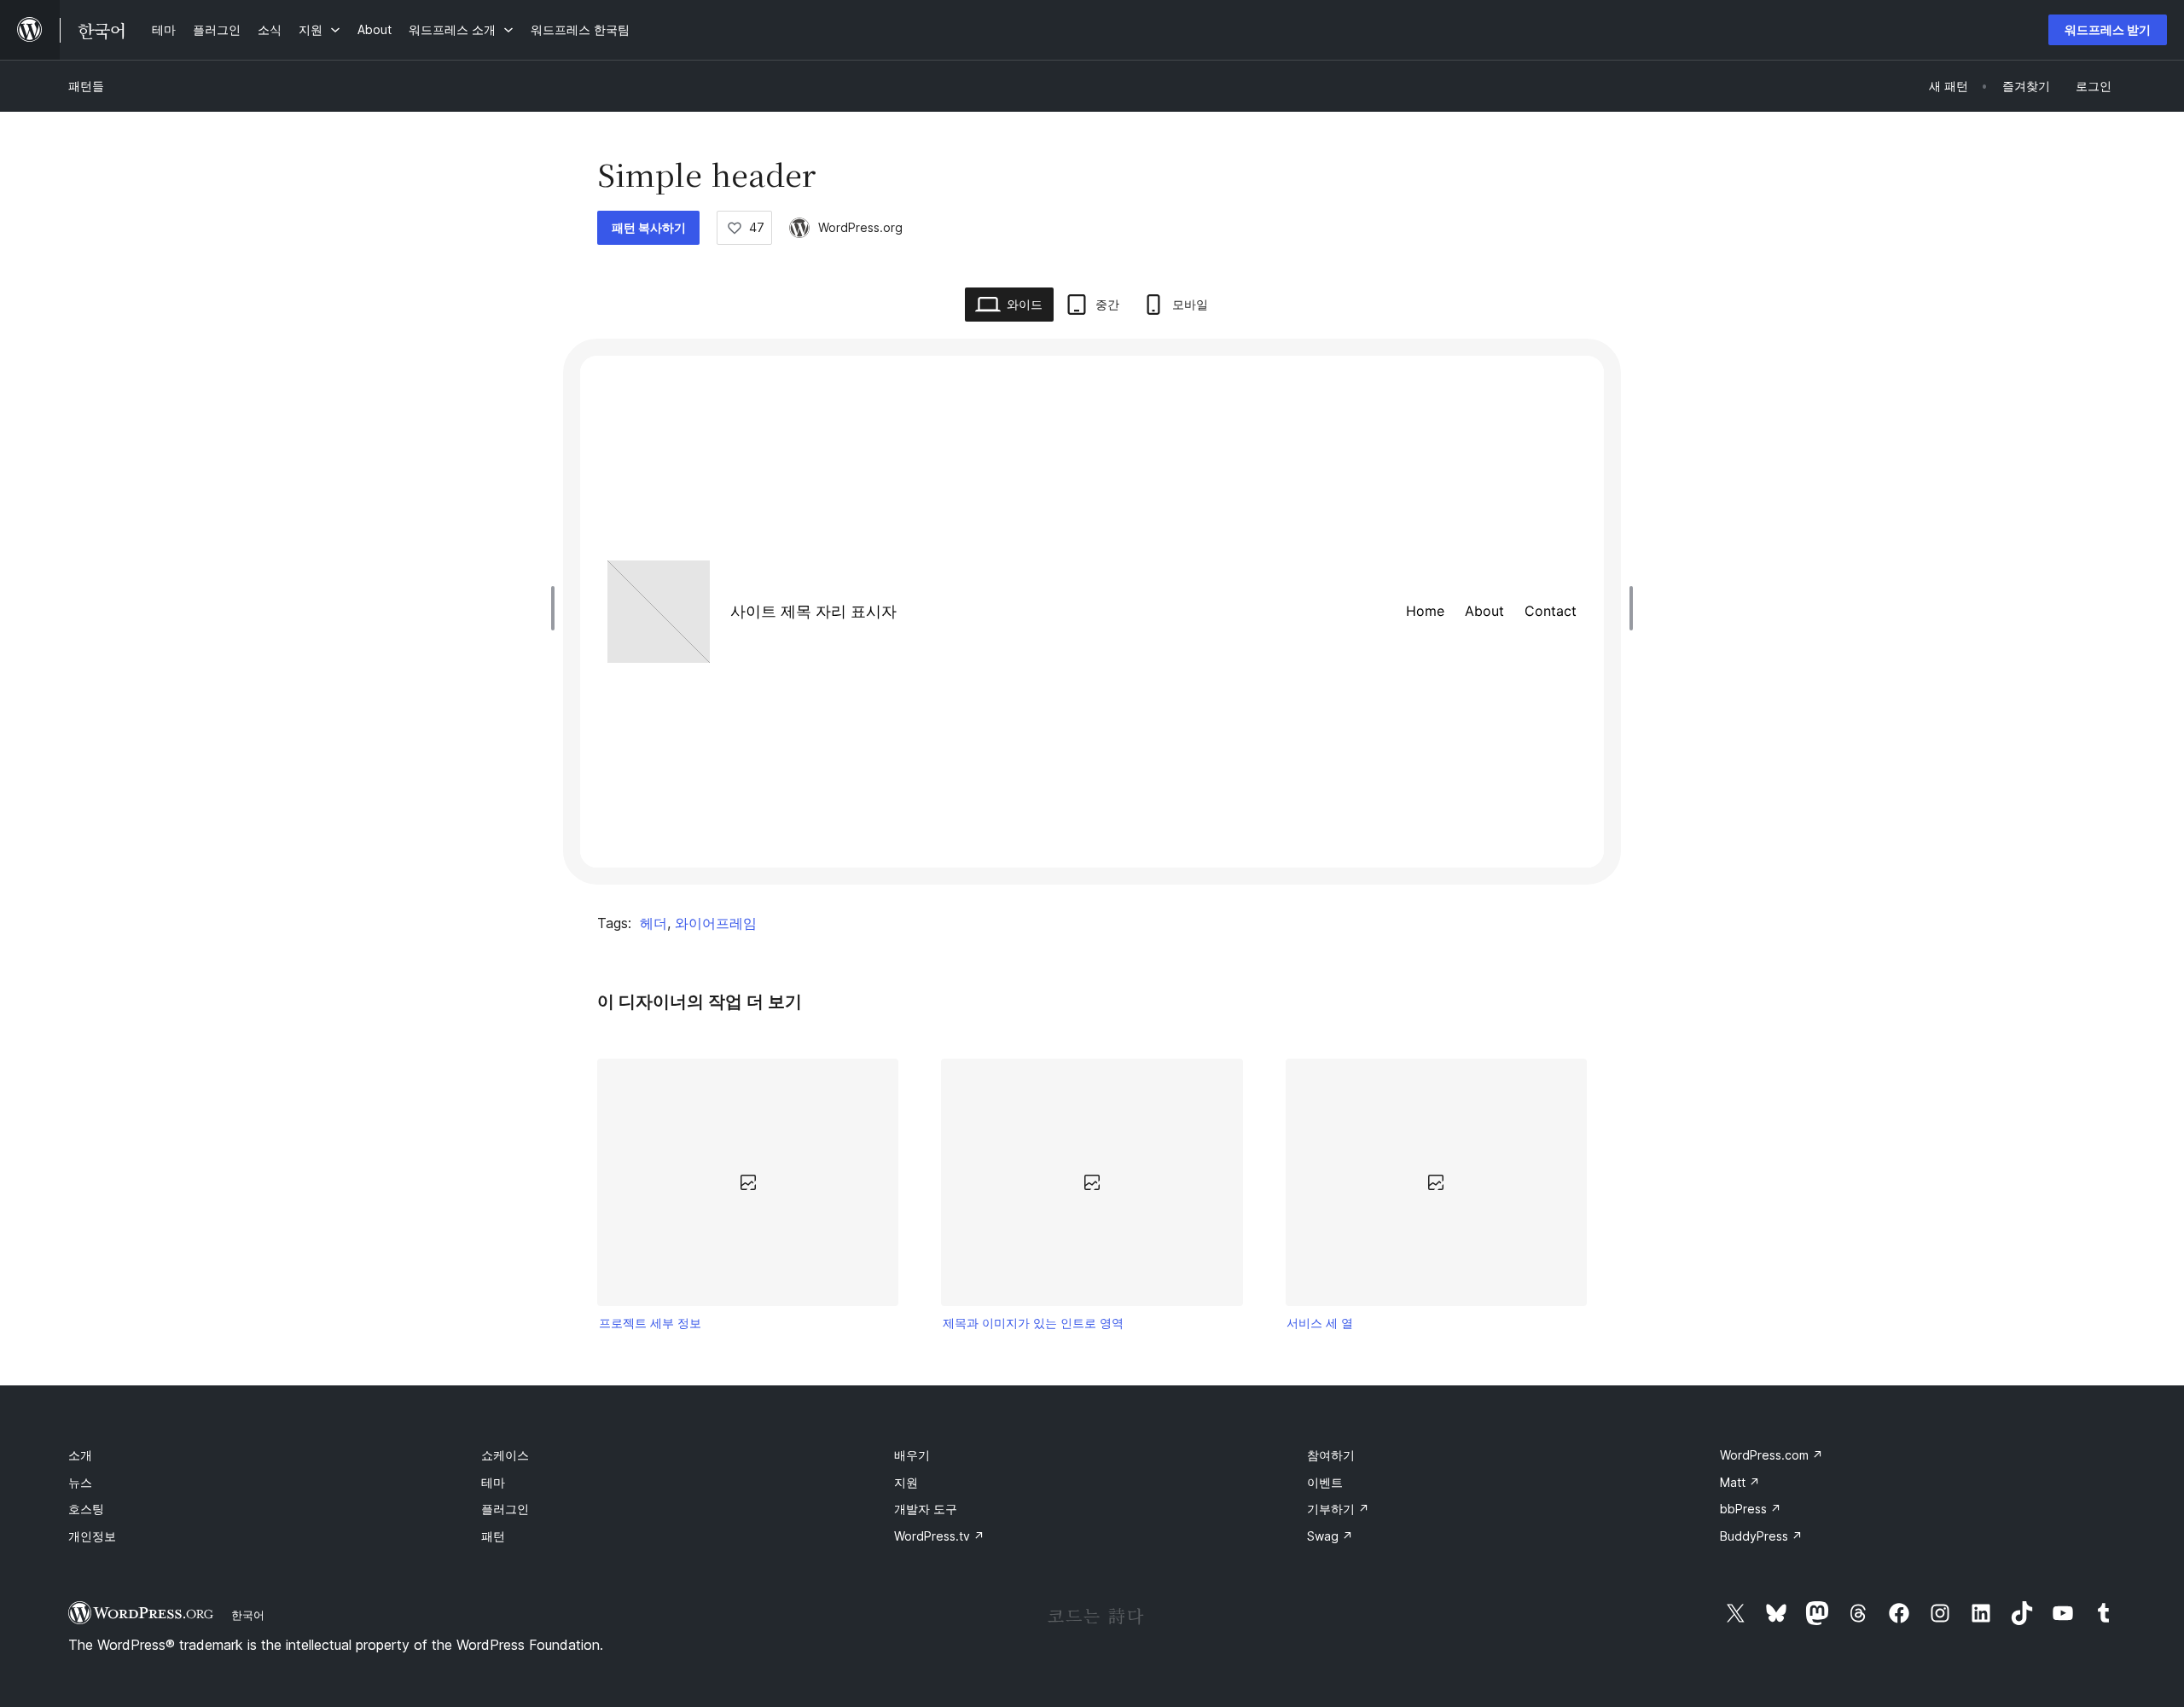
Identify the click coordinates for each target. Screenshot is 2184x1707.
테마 (493, 1482)
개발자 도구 (926, 1509)
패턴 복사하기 (649, 227)
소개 (80, 1455)
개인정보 (92, 1536)
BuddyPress (1761, 1536)
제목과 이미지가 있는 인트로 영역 (1033, 1323)
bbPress (1751, 1509)
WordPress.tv (939, 1536)
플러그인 (505, 1509)
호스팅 (86, 1509)
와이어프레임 (716, 923)
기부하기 (1338, 1509)
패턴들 (86, 86)
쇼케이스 (505, 1455)
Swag (1330, 1536)
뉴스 (80, 1482)
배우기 (912, 1455)
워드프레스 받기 (2108, 29)
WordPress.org (860, 227)
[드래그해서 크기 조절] (557, 608)
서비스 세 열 (1320, 1323)
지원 (906, 1482)
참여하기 (1331, 1455)
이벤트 (1325, 1482)
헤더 (653, 923)
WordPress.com (1772, 1455)
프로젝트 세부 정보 (650, 1323)
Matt (1740, 1482)
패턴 (493, 1536)
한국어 (248, 1615)
